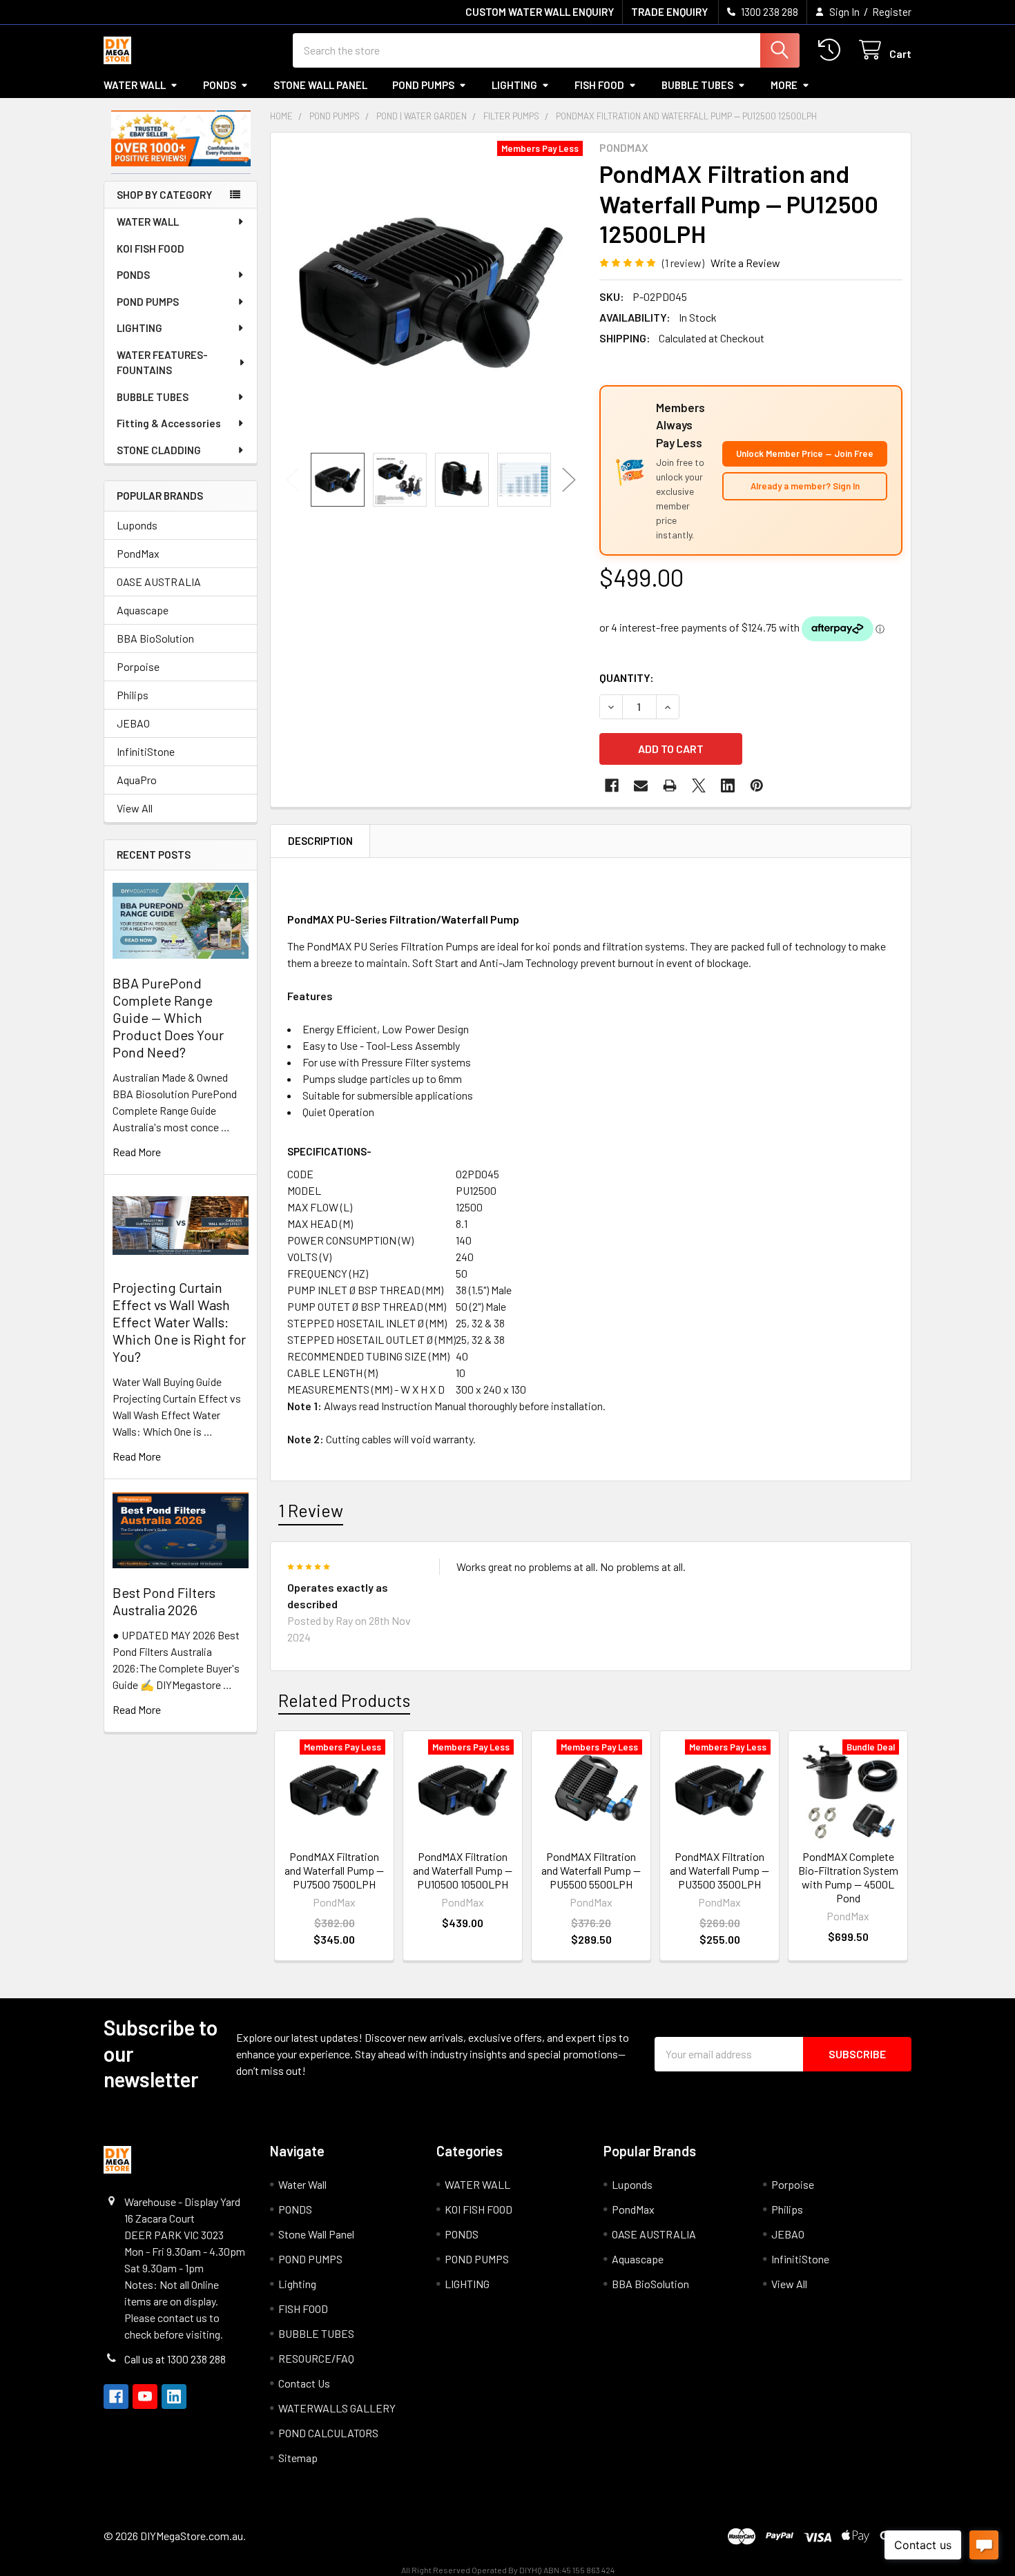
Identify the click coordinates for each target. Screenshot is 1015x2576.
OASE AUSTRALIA (159, 582)
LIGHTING (139, 328)
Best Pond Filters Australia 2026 (164, 1601)
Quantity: (627, 677)
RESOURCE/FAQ (316, 2358)
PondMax (138, 553)
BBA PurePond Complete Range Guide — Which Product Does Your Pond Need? (168, 1017)
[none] (431, 293)
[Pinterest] (757, 786)
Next (569, 479)
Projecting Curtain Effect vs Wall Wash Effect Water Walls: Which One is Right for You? (179, 1322)
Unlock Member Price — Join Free (805, 453)
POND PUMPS (423, 85)
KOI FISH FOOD (151, 248)
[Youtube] (145, 2397)
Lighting (514, 85)
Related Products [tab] (344, 1700)
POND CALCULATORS (328, 2433)
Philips (133, 695)
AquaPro (137, 780)
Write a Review (745, 263)
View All (135, 808)
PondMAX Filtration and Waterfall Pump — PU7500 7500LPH (334, 1870)
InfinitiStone (146, 751)
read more (137, 1152)
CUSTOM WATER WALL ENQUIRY (540, 12)
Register (892, 12)
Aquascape (143, 610)
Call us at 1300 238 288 (175, 2359)
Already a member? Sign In (805, 486)
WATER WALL (148, 222)
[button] (181, 138)
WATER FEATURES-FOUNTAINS (162, 363)
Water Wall (135, 85)
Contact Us (304, 2383)
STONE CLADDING (159, 450)
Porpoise (138, 666)
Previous (293, 479)
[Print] (670, 786)
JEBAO (133, 723)
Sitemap (298, 2458)
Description (320, 841)
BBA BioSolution (155, 638)
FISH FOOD (599, 85)
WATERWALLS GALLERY (337, 2408)
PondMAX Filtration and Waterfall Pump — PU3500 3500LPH (719, 1870)
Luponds (137, 525)
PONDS (220, 85)
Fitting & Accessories (169, 423)
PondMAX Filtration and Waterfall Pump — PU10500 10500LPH (463, 1870)
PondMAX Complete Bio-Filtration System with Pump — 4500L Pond (848, 1877)
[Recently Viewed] (832, 50)
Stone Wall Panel (320, 85)
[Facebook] (612, 786)
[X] (699, 786)
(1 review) (683, 263)
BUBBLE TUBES (697, 85)
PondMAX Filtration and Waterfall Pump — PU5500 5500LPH (591, 1870)
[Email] (641, 786)
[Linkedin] (728, 786)
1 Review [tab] (311, 1510)
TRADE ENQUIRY (669, 12)
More (784, 85)
